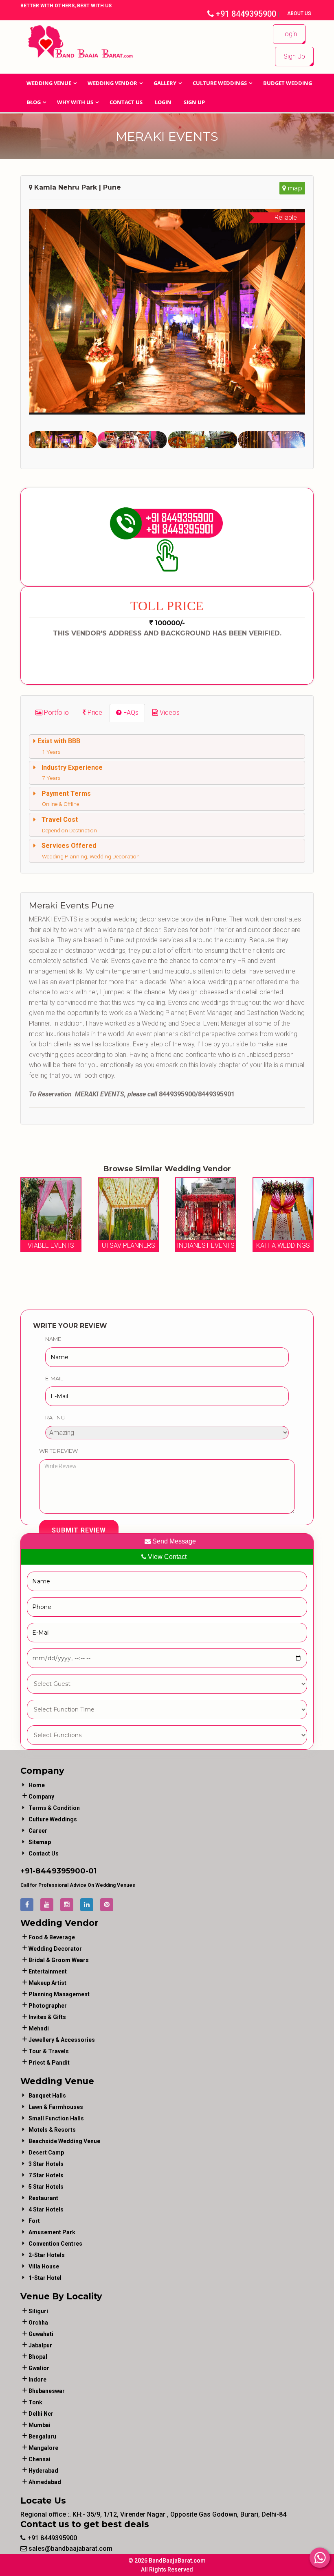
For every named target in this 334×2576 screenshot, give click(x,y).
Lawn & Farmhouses (56, 2107)
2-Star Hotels (47, 2255)
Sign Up (294, 56)
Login (289, 34)
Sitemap (40, 1842)
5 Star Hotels (46, 2187)
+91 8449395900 (245, 14)
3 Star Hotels (46, 2164)
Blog (34, 102)
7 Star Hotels (46, 2175)
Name (53, 1339)
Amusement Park (52, 2232)
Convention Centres (55, 2244)
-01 (91, 1871)
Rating (55, 1417)
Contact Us (126, 102)
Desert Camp (46, 2152)
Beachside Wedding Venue (64, 2141)
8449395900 (60, 1871)
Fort (34, 2221)
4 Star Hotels (46, 2209)
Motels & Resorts (52, 2130)
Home (37, 1785)
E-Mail (54, 1378)
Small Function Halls (56, 2118)
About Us (300, 13)
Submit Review (79, 1530)
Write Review (58, 1451)
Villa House (44, 2266)
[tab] (52, 713)
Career (38, 1831)
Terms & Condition (54, 1808)
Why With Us (75, 102)
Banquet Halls (47, 2096)
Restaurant (43, 2198)
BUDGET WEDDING (288, 83)
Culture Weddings (220, 83)
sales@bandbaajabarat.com (70, 2549)
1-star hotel (45, 2278)
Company (41, 1797)
